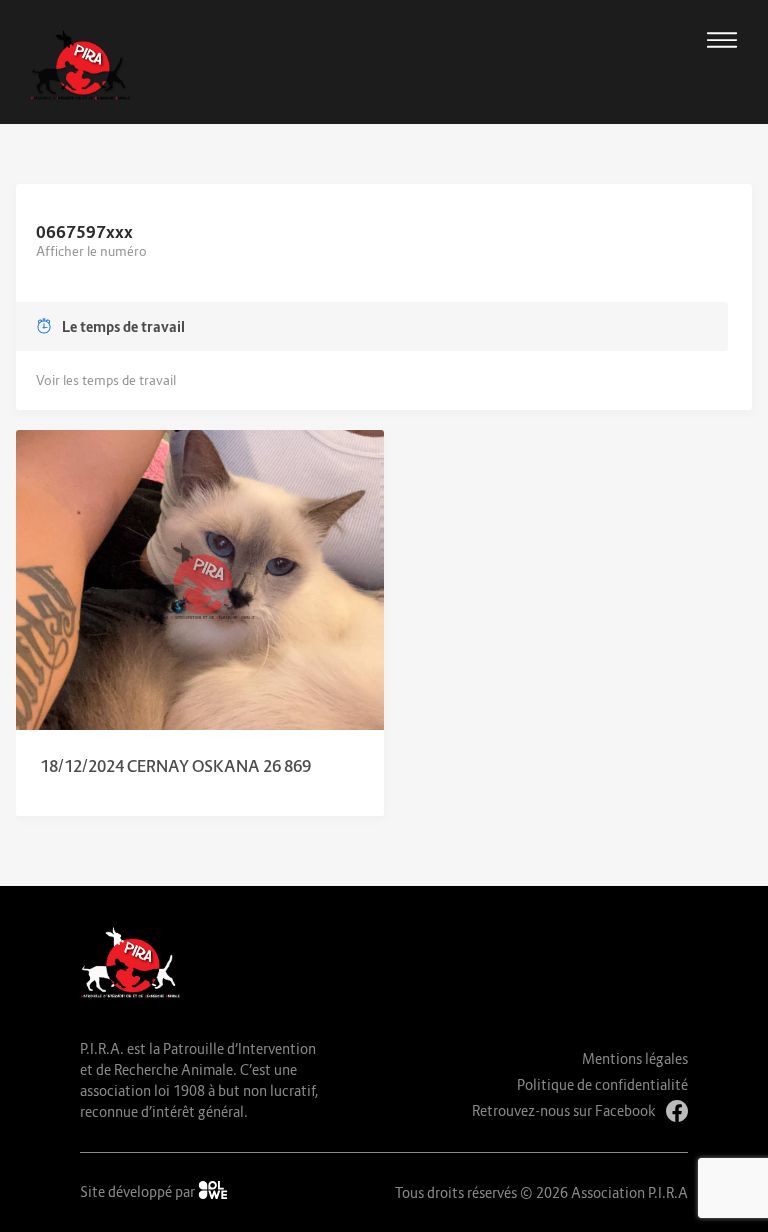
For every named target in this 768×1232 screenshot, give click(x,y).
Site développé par (139, 1191)
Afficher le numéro (91, 251)
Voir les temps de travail (106, 380)
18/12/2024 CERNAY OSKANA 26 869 (175, 766)
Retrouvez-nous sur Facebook (564, 1110)
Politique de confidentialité (602, 1084)
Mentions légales (635, 1058)
